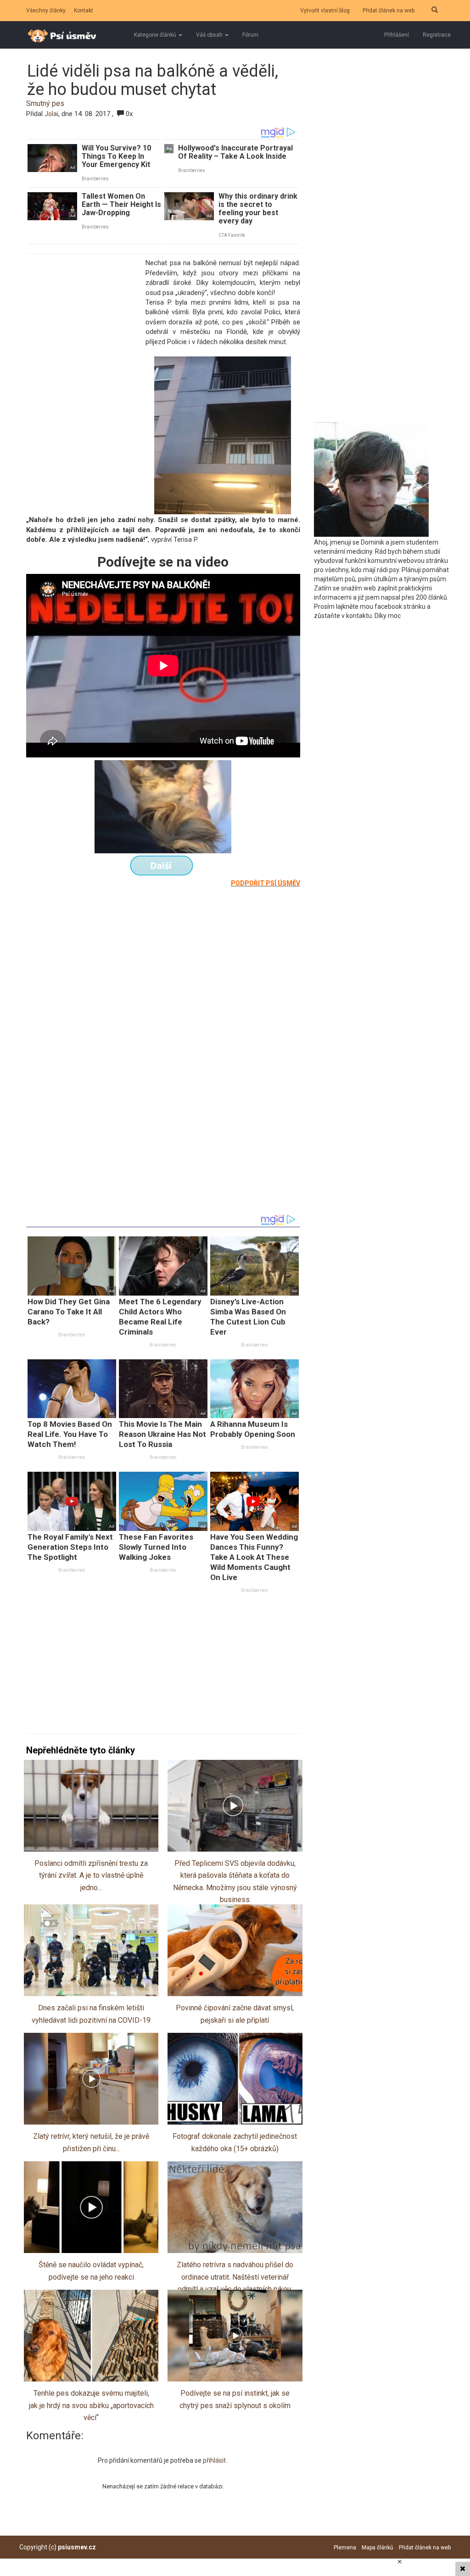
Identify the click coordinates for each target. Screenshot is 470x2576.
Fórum (250, 35)
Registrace (437, 35)
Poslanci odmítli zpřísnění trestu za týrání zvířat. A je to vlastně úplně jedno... (91, 1875)
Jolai (51, 114)
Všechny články (46, 11)
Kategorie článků (156, 35)
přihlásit (215, 2460)
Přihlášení (397, 35)
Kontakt (84, 11)
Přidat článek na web (389, 11)
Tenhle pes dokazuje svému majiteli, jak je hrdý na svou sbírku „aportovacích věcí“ (91, 2405)
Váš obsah (210, 35)
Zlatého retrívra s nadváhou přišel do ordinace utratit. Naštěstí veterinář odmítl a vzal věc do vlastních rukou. (235, 2277)
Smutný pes (45, 103)
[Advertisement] (84, 320)
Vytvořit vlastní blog (325, 11)
